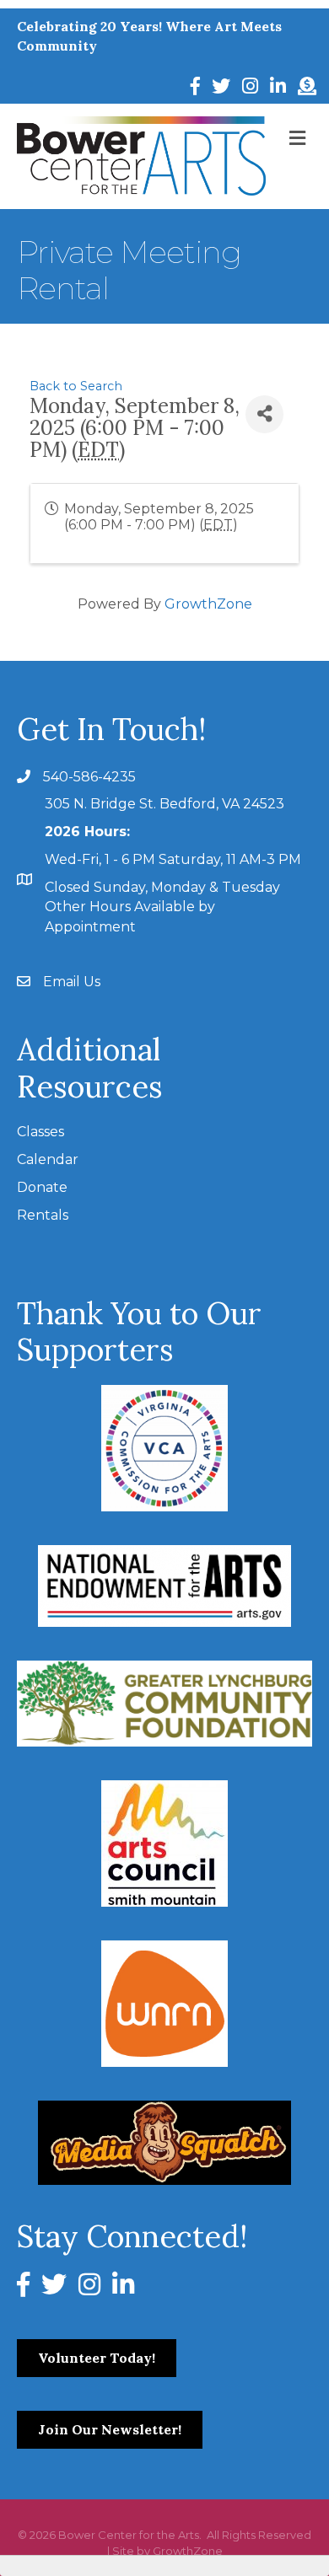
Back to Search (76, 386)
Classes (40, 1132)
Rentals (43, 1215)
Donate (42, 1187)
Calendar (48, 1159)
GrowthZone (208, 604)
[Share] (264, 414)
